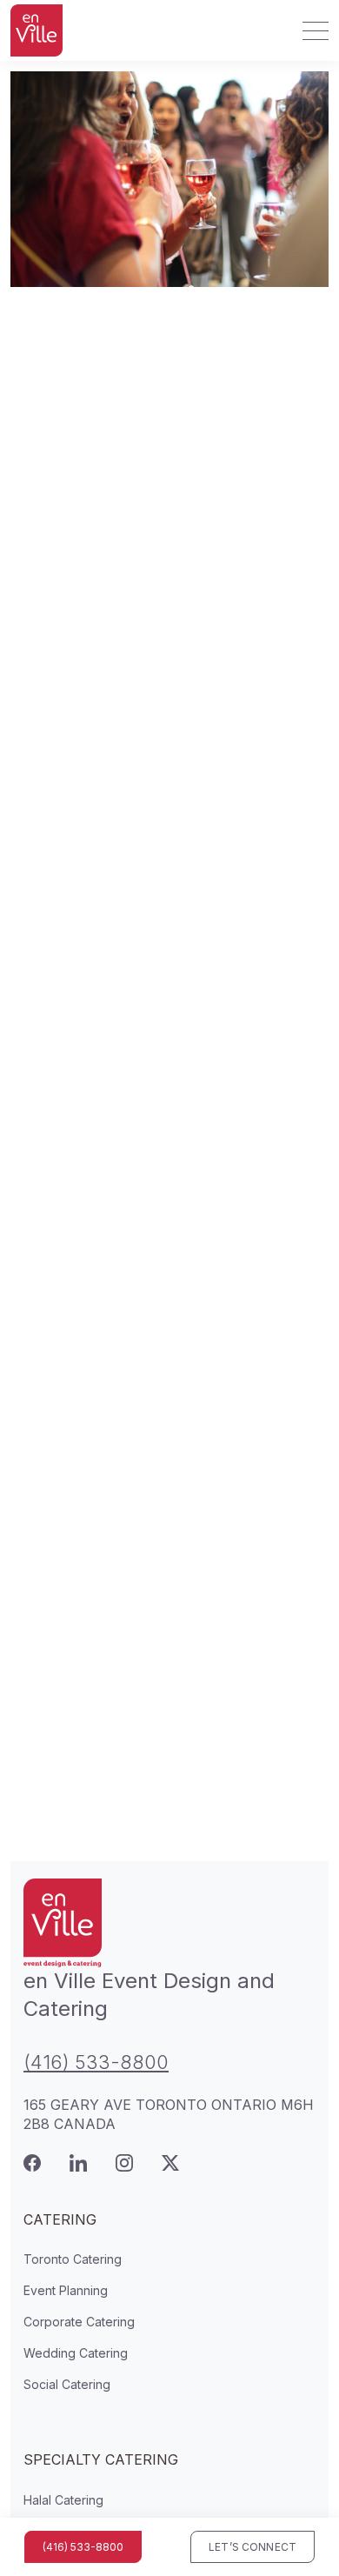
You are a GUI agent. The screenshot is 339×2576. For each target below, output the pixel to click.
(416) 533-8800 (96, 2062)
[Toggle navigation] (310, 30)
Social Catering (67, 2384)
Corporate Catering (79, 2322)
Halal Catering (63, 2500)
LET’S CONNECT (253, 2547)
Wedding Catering (76, 2353)
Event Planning (66, 2290)
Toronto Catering (73, 2259)
